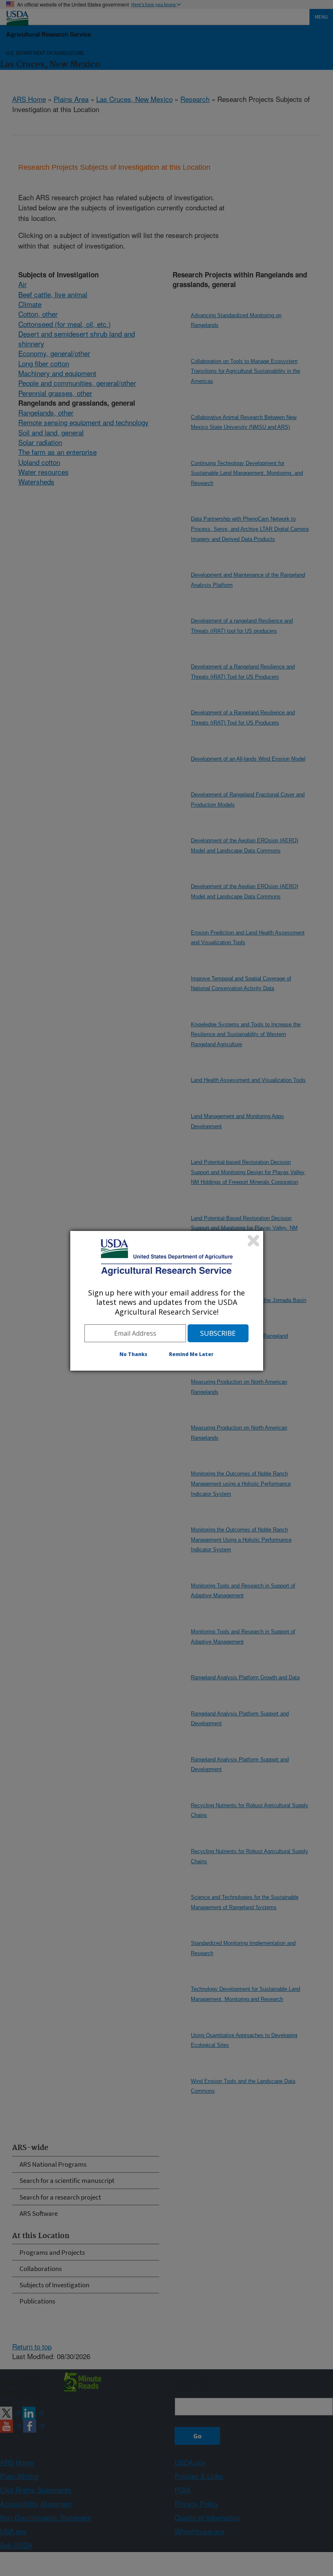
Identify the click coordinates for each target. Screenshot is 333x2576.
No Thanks (133, 1354)
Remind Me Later (191, 1354)
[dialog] (167, 1301)
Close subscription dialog (253, 1241)
